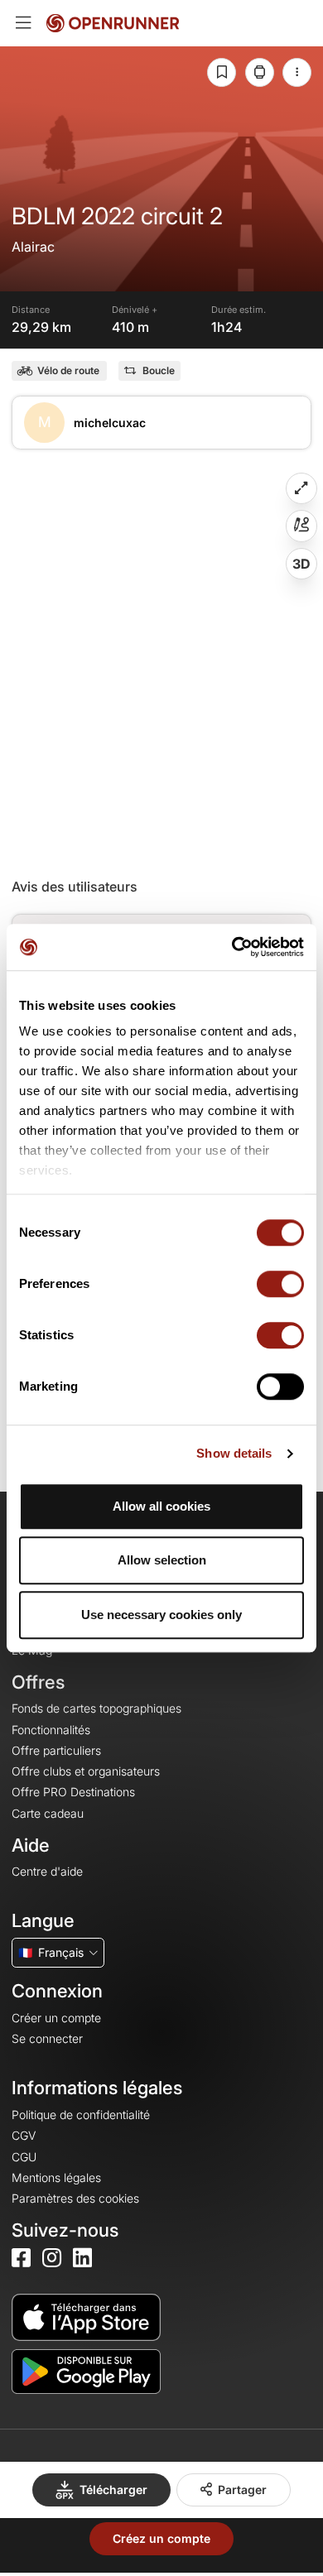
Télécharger (113, 2489)
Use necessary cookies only (161, 1615)
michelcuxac (110, 423)
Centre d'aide (47, 1871)
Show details (234, 1453)
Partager (242, 2489)
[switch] (280, 1284)
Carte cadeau (48, 1813)
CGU (24, 2157)
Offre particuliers (56, 1750)
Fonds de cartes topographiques (96, 1708)
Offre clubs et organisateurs (86, 1771)
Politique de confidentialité (81, 2115)
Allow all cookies (161, 1506)
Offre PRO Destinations (73, 1792)
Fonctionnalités (51, 1730)
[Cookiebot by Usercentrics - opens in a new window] (232, 947)
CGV (24, 2135)
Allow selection (162, 1560)
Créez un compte (161, 2538)
